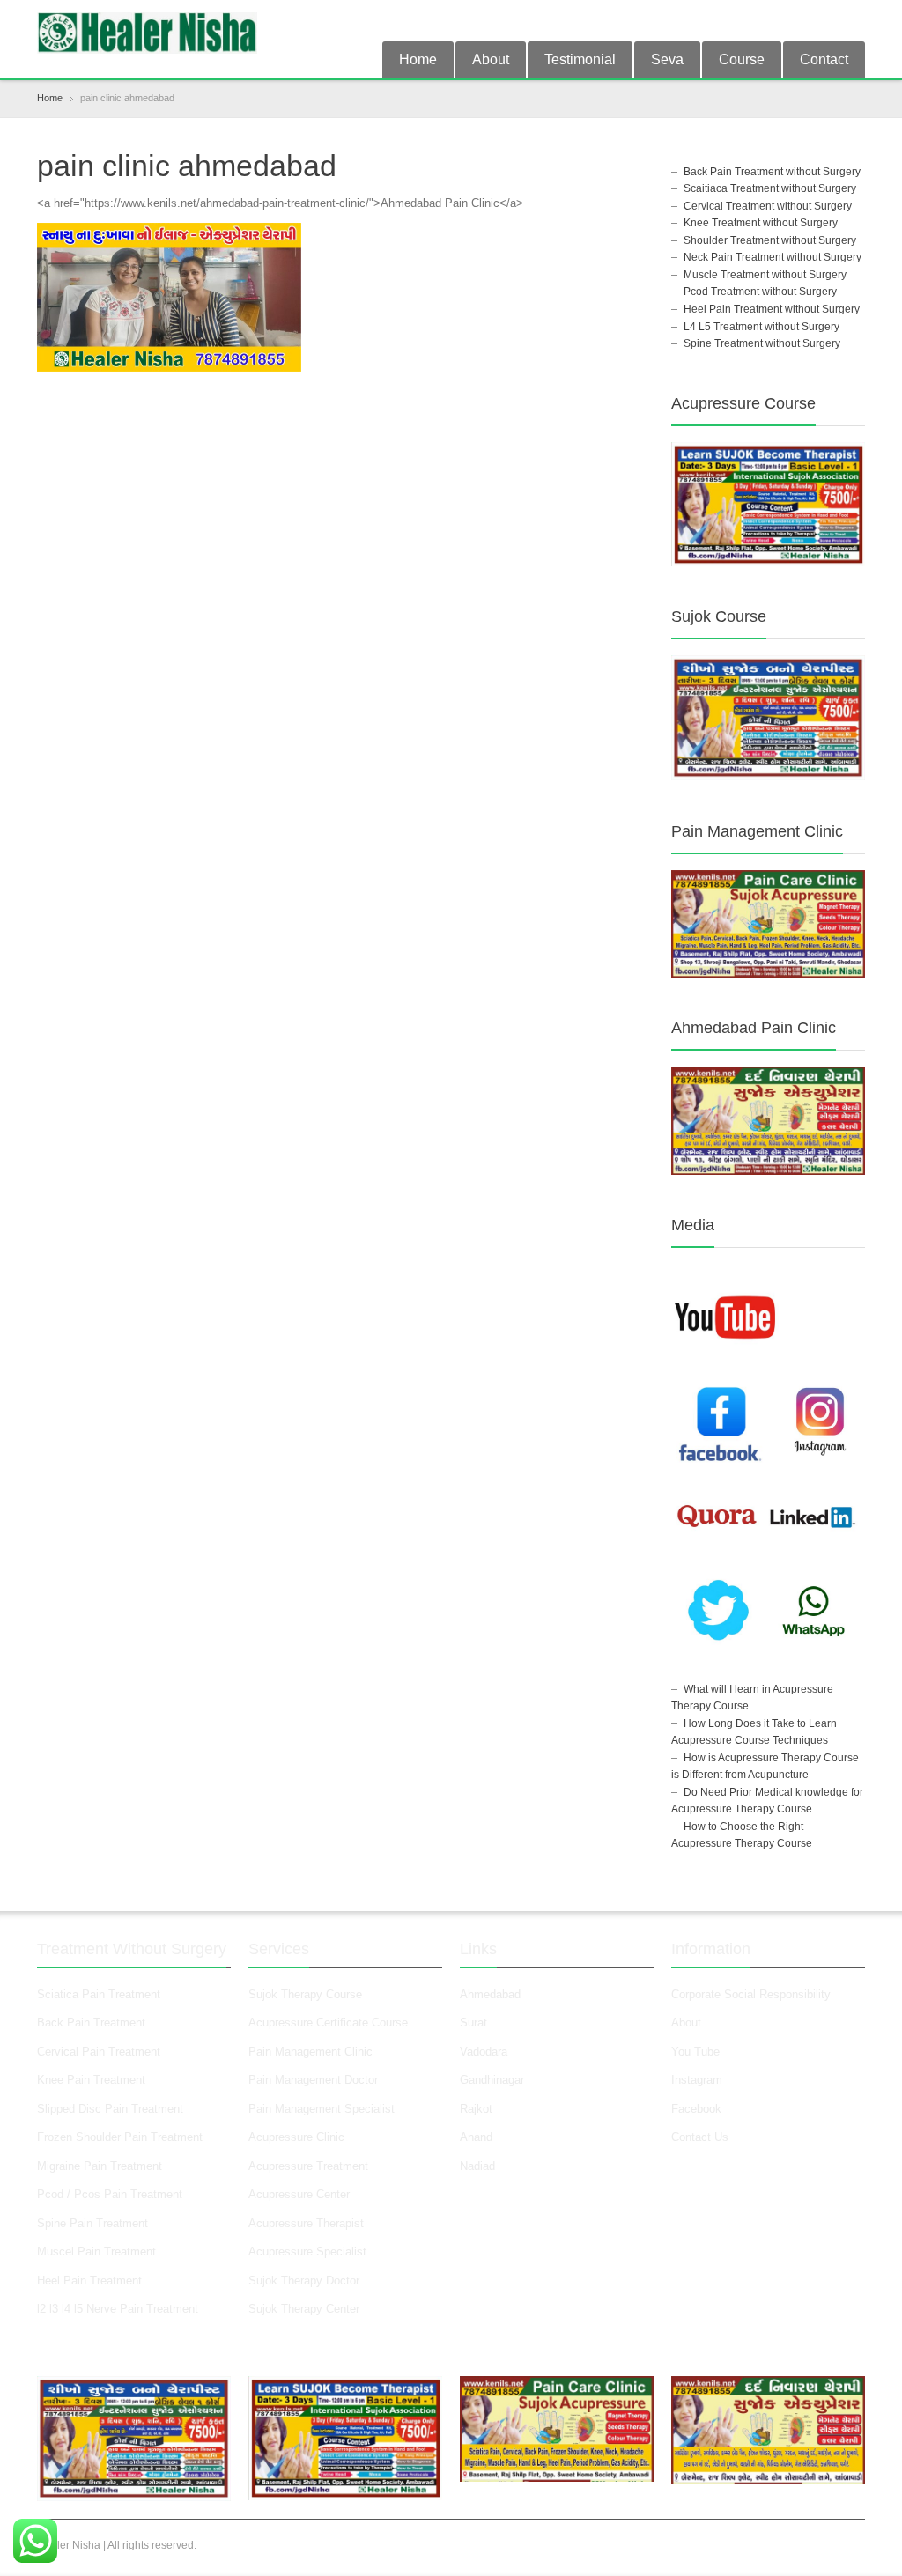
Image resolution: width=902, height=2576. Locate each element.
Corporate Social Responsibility (751, 1994)
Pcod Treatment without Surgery (760, 292)
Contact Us (700, 2137)
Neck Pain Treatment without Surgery (773, 257)
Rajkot (476, 2109)
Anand (476, 2137)
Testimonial (580, 59)
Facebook (696, 2109)
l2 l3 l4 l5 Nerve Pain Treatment (118, 2309)
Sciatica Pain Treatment (99, 1994)
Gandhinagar (492, 2080)
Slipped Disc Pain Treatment (110, 2109)
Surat (473, 2022)
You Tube (695, 2052)
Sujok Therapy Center (304, 2309)
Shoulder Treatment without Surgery (770, 240)
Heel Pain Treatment (89, 2281)
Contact (824, 59)
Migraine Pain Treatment (100, 2166)
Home (418, 59)
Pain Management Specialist (322, 2109)
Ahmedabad (490, 1994)
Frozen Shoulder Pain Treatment (120, 2137)
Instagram (699, 2080)
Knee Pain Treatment (91, 2080)
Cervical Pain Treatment (99, 2052)
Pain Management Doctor (313, 2080)
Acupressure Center (299, 2194)
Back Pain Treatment (91, 2022)
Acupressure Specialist (307, 2251)
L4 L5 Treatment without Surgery (762, 327)
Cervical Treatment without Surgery (768, 206)
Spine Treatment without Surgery (762, 343)
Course (742, 59)
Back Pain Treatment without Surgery (772, 172)
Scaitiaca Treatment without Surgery (770, 188)
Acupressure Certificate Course (328, 2022)
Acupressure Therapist (306, 2223)
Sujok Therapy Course (305, 1994)
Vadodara (484, 2052)
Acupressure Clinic (296, 2137)
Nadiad (479, 2166)
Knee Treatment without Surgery (761, 223)
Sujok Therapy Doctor (304, 2281)
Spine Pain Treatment (92, 2223)
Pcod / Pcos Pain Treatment (110, 2194)
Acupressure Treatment (308, 2166)
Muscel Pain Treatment (96, 2251)
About (491, 59)
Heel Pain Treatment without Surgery (772, 309)
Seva (667, 59)
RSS (854, 20)
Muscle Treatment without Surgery (765, 275)
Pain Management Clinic (311, 2052)
